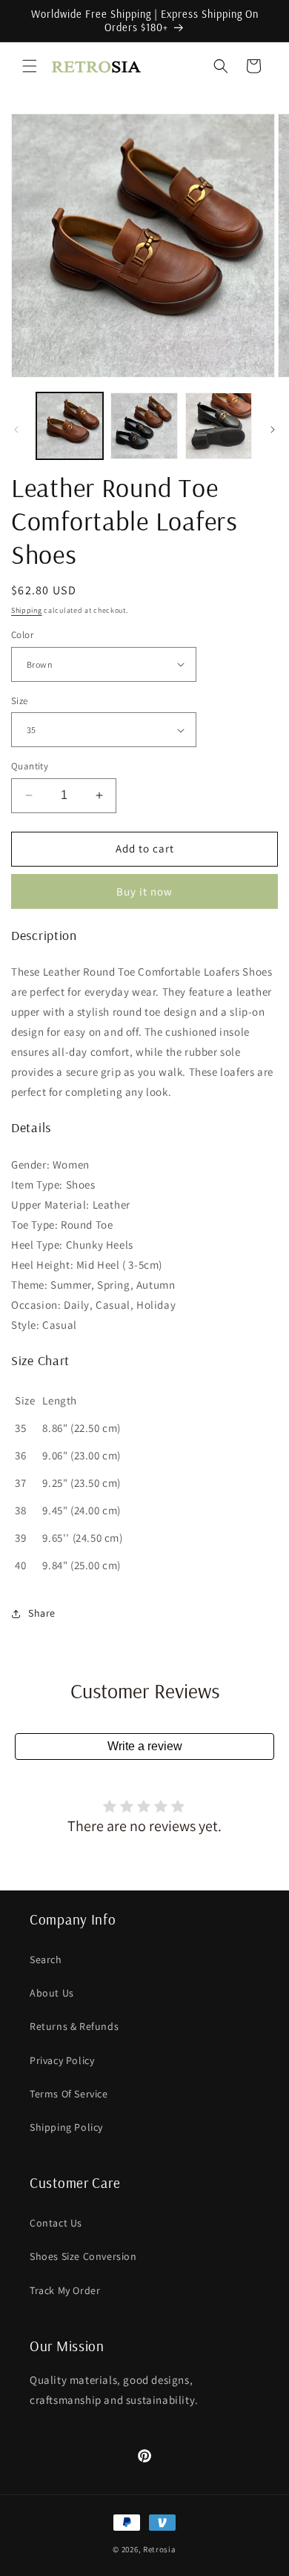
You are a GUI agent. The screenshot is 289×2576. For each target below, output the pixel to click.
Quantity (30, 766)
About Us (52, 1993)
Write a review (145, 1746)
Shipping (27, 610)
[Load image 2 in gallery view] (144, 426)
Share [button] (42, 1613)
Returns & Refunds (74, 2026)
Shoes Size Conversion (83, 2256)
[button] (30, 66)
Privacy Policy (62, 2060)
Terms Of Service (69, 2094)
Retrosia (160, 2549)
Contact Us (56, 2223)
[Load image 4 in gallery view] (219, 426)
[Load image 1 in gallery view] (70, 426)
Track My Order (65, 2290)
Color (22, 635)
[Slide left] (16, 430)
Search (46, 1959)
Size (20, 701)
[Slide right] (273, 430)
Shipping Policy (66, 2127)
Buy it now (144, 891)
